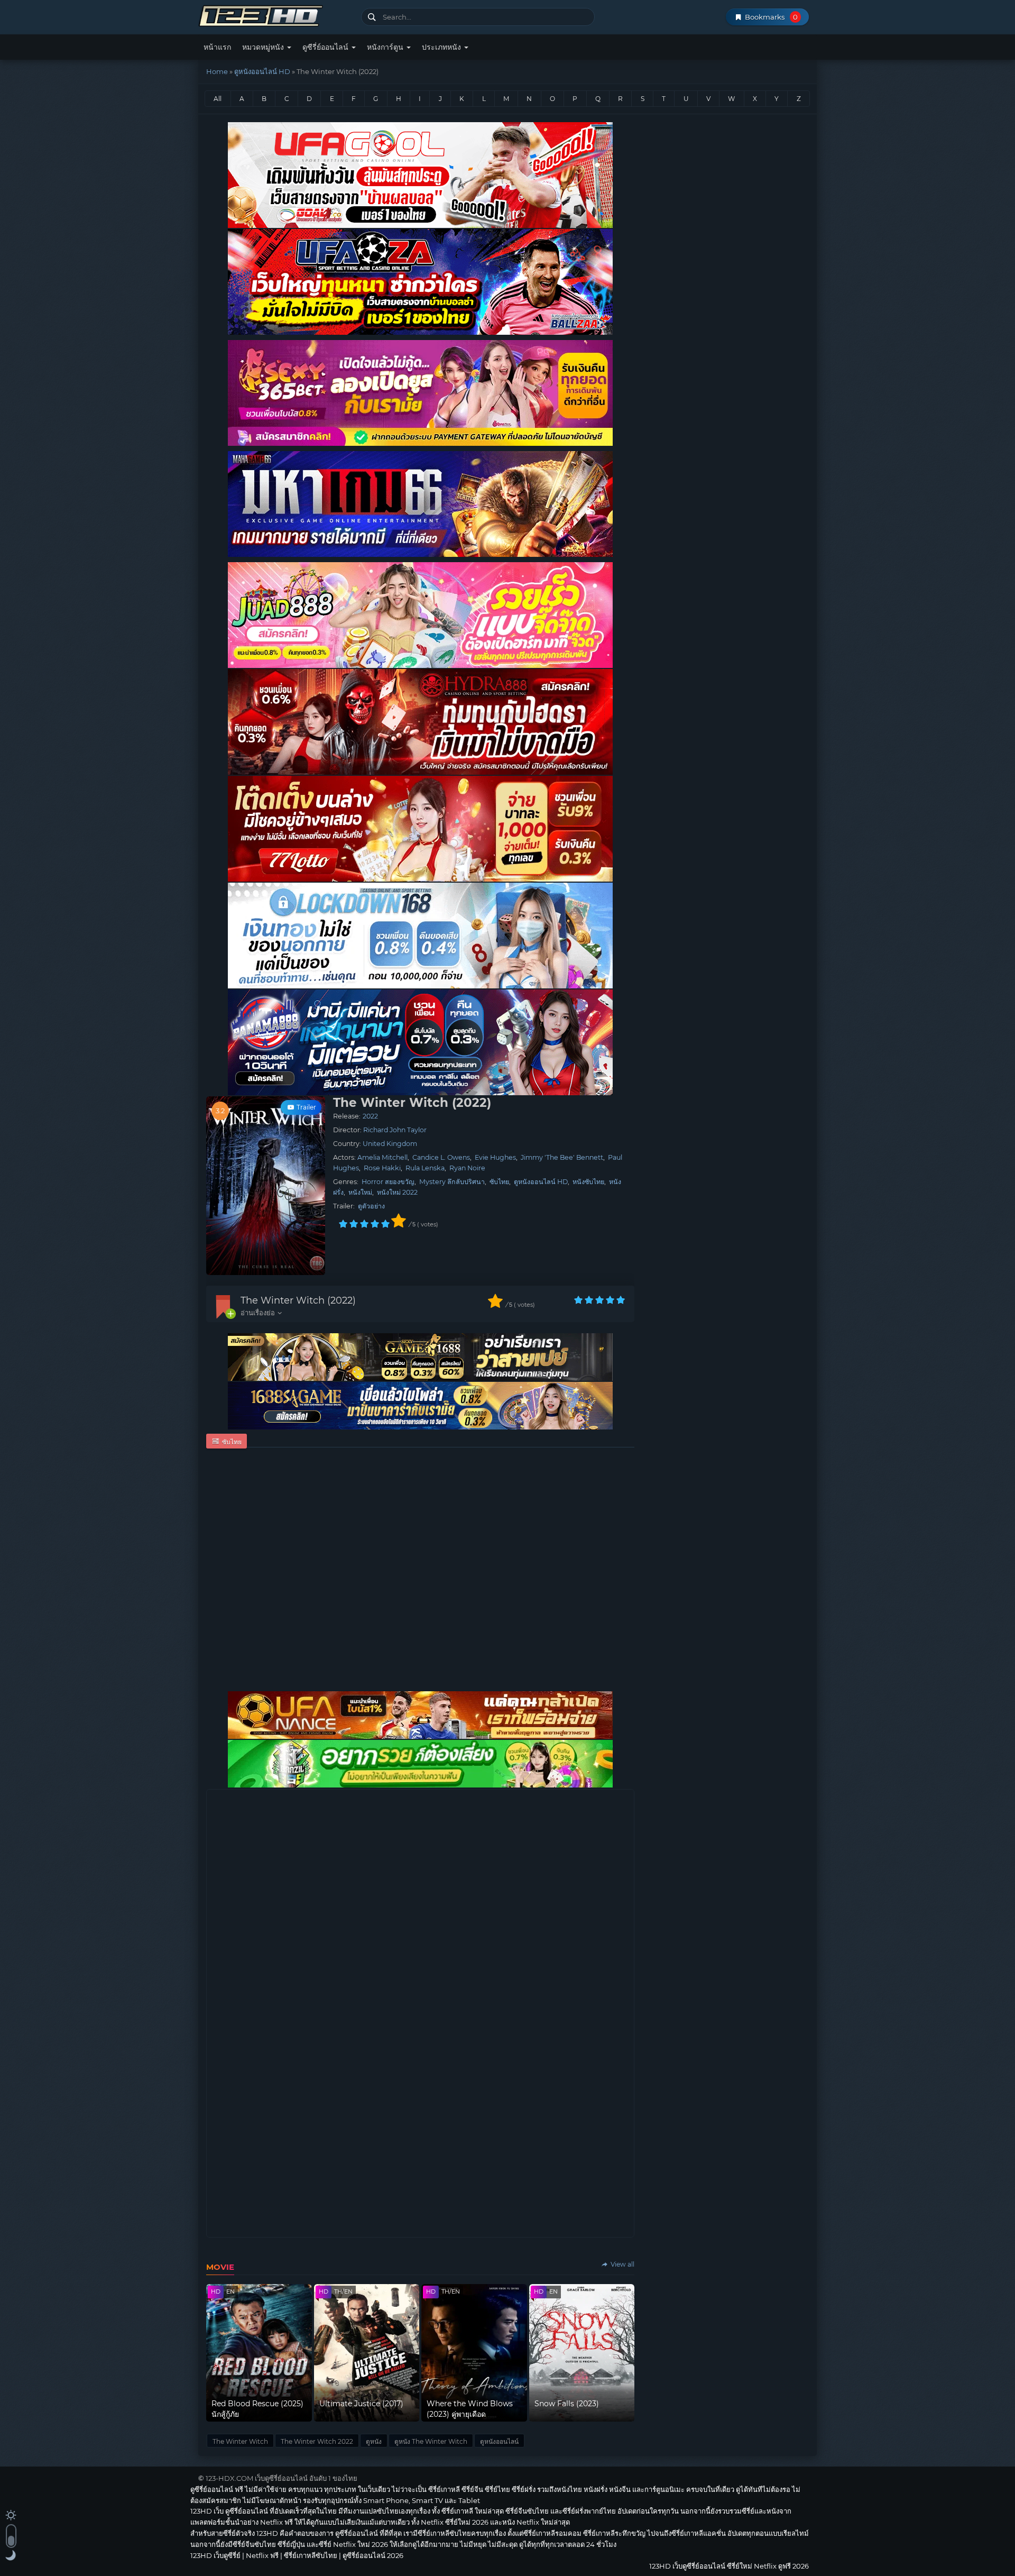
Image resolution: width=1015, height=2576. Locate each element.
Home (217, 71)
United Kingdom (390, 1144)
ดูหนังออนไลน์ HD (262, 71)
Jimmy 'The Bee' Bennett (562, 1157)
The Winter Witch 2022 (317, 2441)
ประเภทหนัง (442, 47)
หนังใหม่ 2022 (397, 1192)
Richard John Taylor (395, 1130)
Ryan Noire (467, 1168)
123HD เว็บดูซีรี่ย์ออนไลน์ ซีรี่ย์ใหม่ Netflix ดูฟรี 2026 (276, 15)
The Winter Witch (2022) (298, 1300)
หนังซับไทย (588, 1182)
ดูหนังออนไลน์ (499, 2441)
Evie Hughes (495, 1157)
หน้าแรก (217, 47)
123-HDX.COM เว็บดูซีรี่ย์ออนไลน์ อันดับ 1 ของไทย (282, 2478)
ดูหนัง (374, 2441)
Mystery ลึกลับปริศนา (452, 1182)
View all (622, 2264)
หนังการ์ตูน (386, 47)
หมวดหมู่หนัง (264, 47)
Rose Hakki (382, 1168)
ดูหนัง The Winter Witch (431, 2441)
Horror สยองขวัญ (388, 1182)
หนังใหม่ (360, 1192)
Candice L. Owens (441, 1157)
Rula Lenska (425, 1168)
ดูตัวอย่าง (371, 1206)
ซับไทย (499, 1182)
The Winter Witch (240, 2441)
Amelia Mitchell (382, 1157)
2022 (370, 1116)
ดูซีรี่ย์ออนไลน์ (326, 47)
